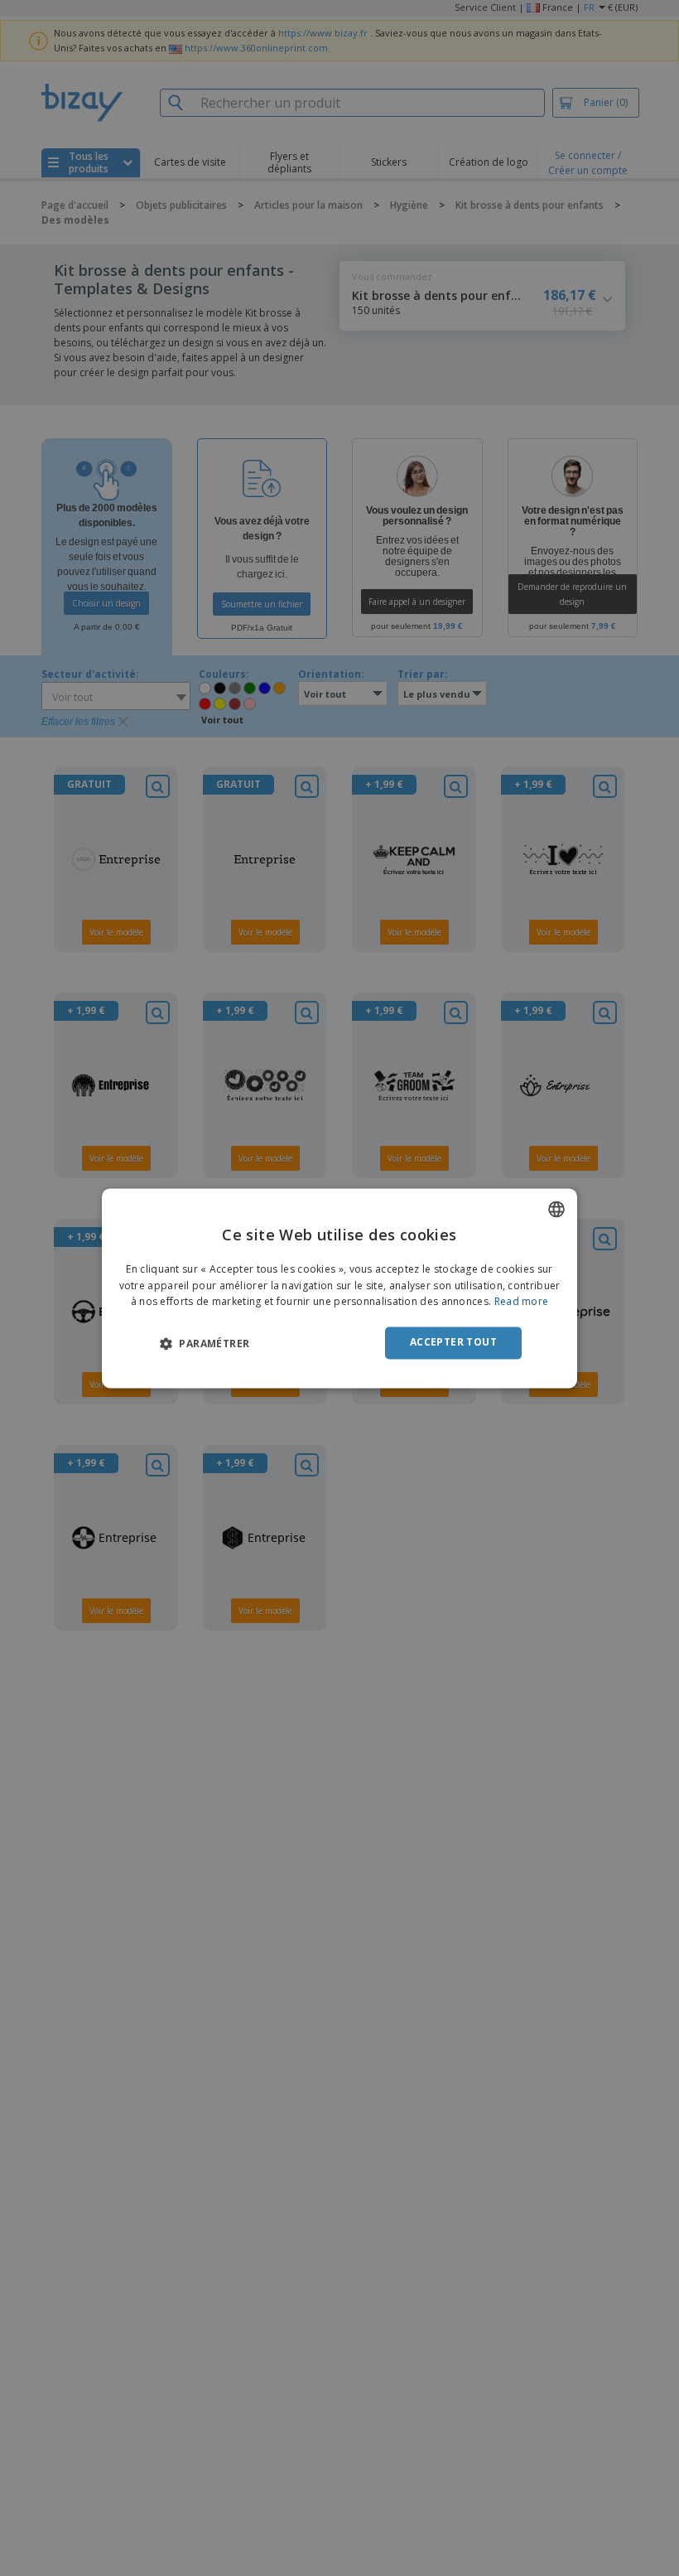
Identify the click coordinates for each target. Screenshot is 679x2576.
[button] (205, 1344)
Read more (522, 1302)
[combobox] (556, 1209)
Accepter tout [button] (453, 1343)
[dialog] (339, 1288)
